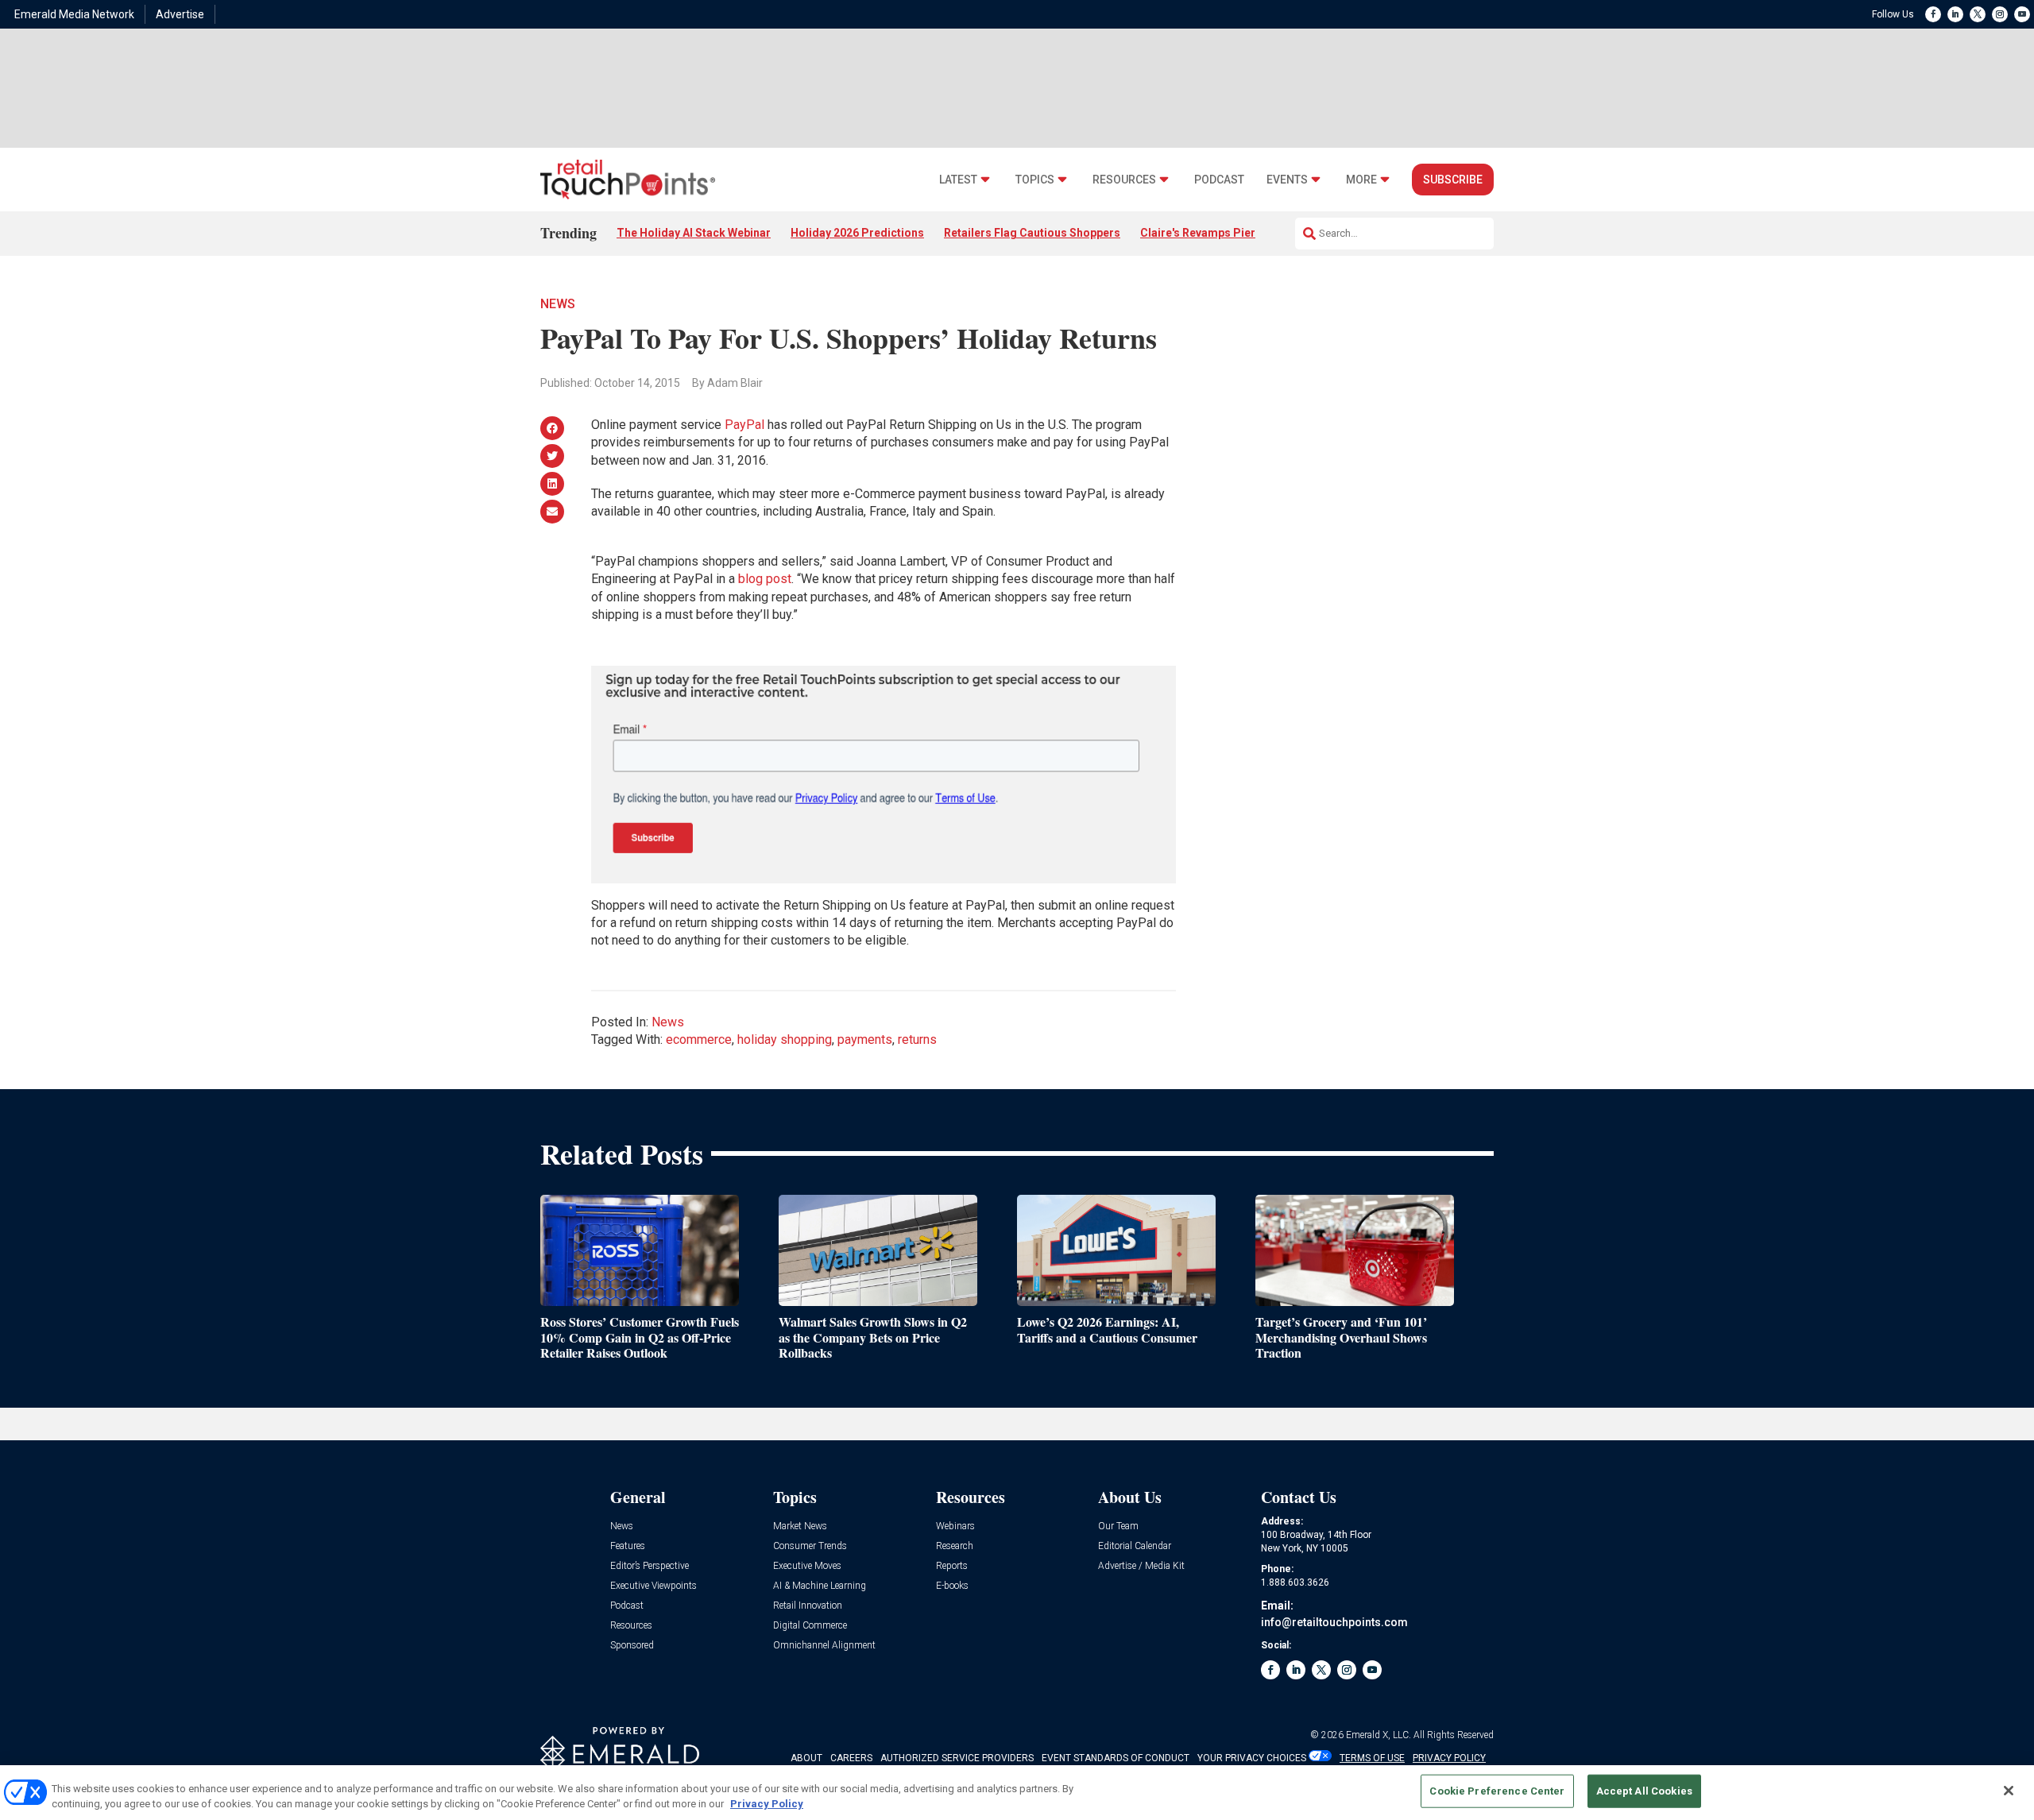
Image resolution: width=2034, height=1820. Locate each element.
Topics (1035, 180)
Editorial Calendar (1135, 1546)
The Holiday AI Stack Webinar (694, 233)
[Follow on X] (1978, 14)
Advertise (180, 14)
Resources (1124, 180)
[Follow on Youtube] (2022, 14)
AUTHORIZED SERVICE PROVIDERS (957, 1758)
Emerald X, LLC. (1379, 1735)
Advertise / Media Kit (1141, 1566)
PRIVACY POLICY (1449, 1758)
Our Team (1118, 1526)
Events (1287, 180)
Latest (958, 180)
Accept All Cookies (1644, 1791)
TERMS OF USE (1372, 1758)
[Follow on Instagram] (2000, 14)
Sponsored (632, 1646)
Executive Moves (807, 1566)
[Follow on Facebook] (1933, 14)
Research (955, 1546)
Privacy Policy (767, 1804)
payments (865, 1039)
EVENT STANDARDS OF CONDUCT (1116, 1758)
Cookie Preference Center (1497, 1791)
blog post (765, 579)
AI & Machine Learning (820, 1586)
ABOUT (806, 1758)
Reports (952, 1566)
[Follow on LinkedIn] (1955, 14)
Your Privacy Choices (1252, 1758)
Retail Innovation (808, 1606)
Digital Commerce (810, 1626)
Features (628, 1546)
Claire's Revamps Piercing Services (1234, 233)
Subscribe (1453, 180)
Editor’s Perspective (650, 1566)
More (1361, 180)
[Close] (2009, 1791)
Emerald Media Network (74, 14)
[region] (1017, 1793)
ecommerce (699, 1039)
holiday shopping (785, 1039)
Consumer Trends (810, 1546)
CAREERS (851, 1758)
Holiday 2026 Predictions (857, 233)
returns (917, 1039)
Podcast (1219, 180)
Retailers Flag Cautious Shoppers (1032, 233)
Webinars (955, 1526)
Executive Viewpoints (654, 1586)
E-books (952, 1586)
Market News (800, 1526)
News (558, 304)
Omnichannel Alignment (824, 1646)
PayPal (744, 425)
